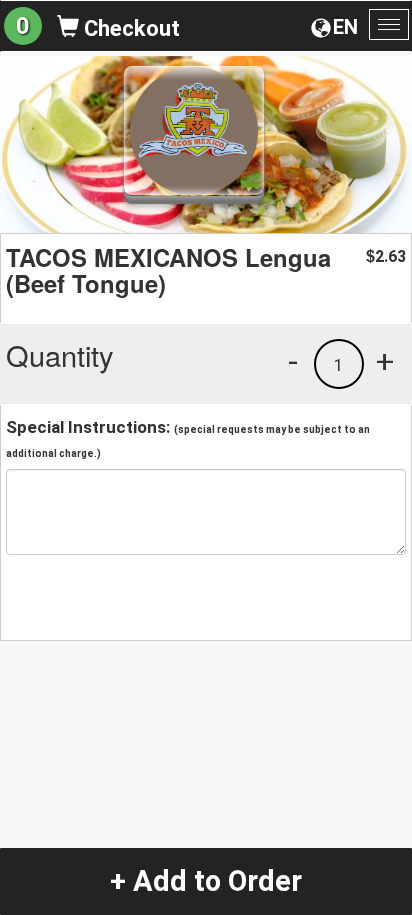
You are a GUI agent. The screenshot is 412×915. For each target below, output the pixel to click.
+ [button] (385, 361)
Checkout (129, 28)
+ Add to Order (206, 881)
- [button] (293, 361)
